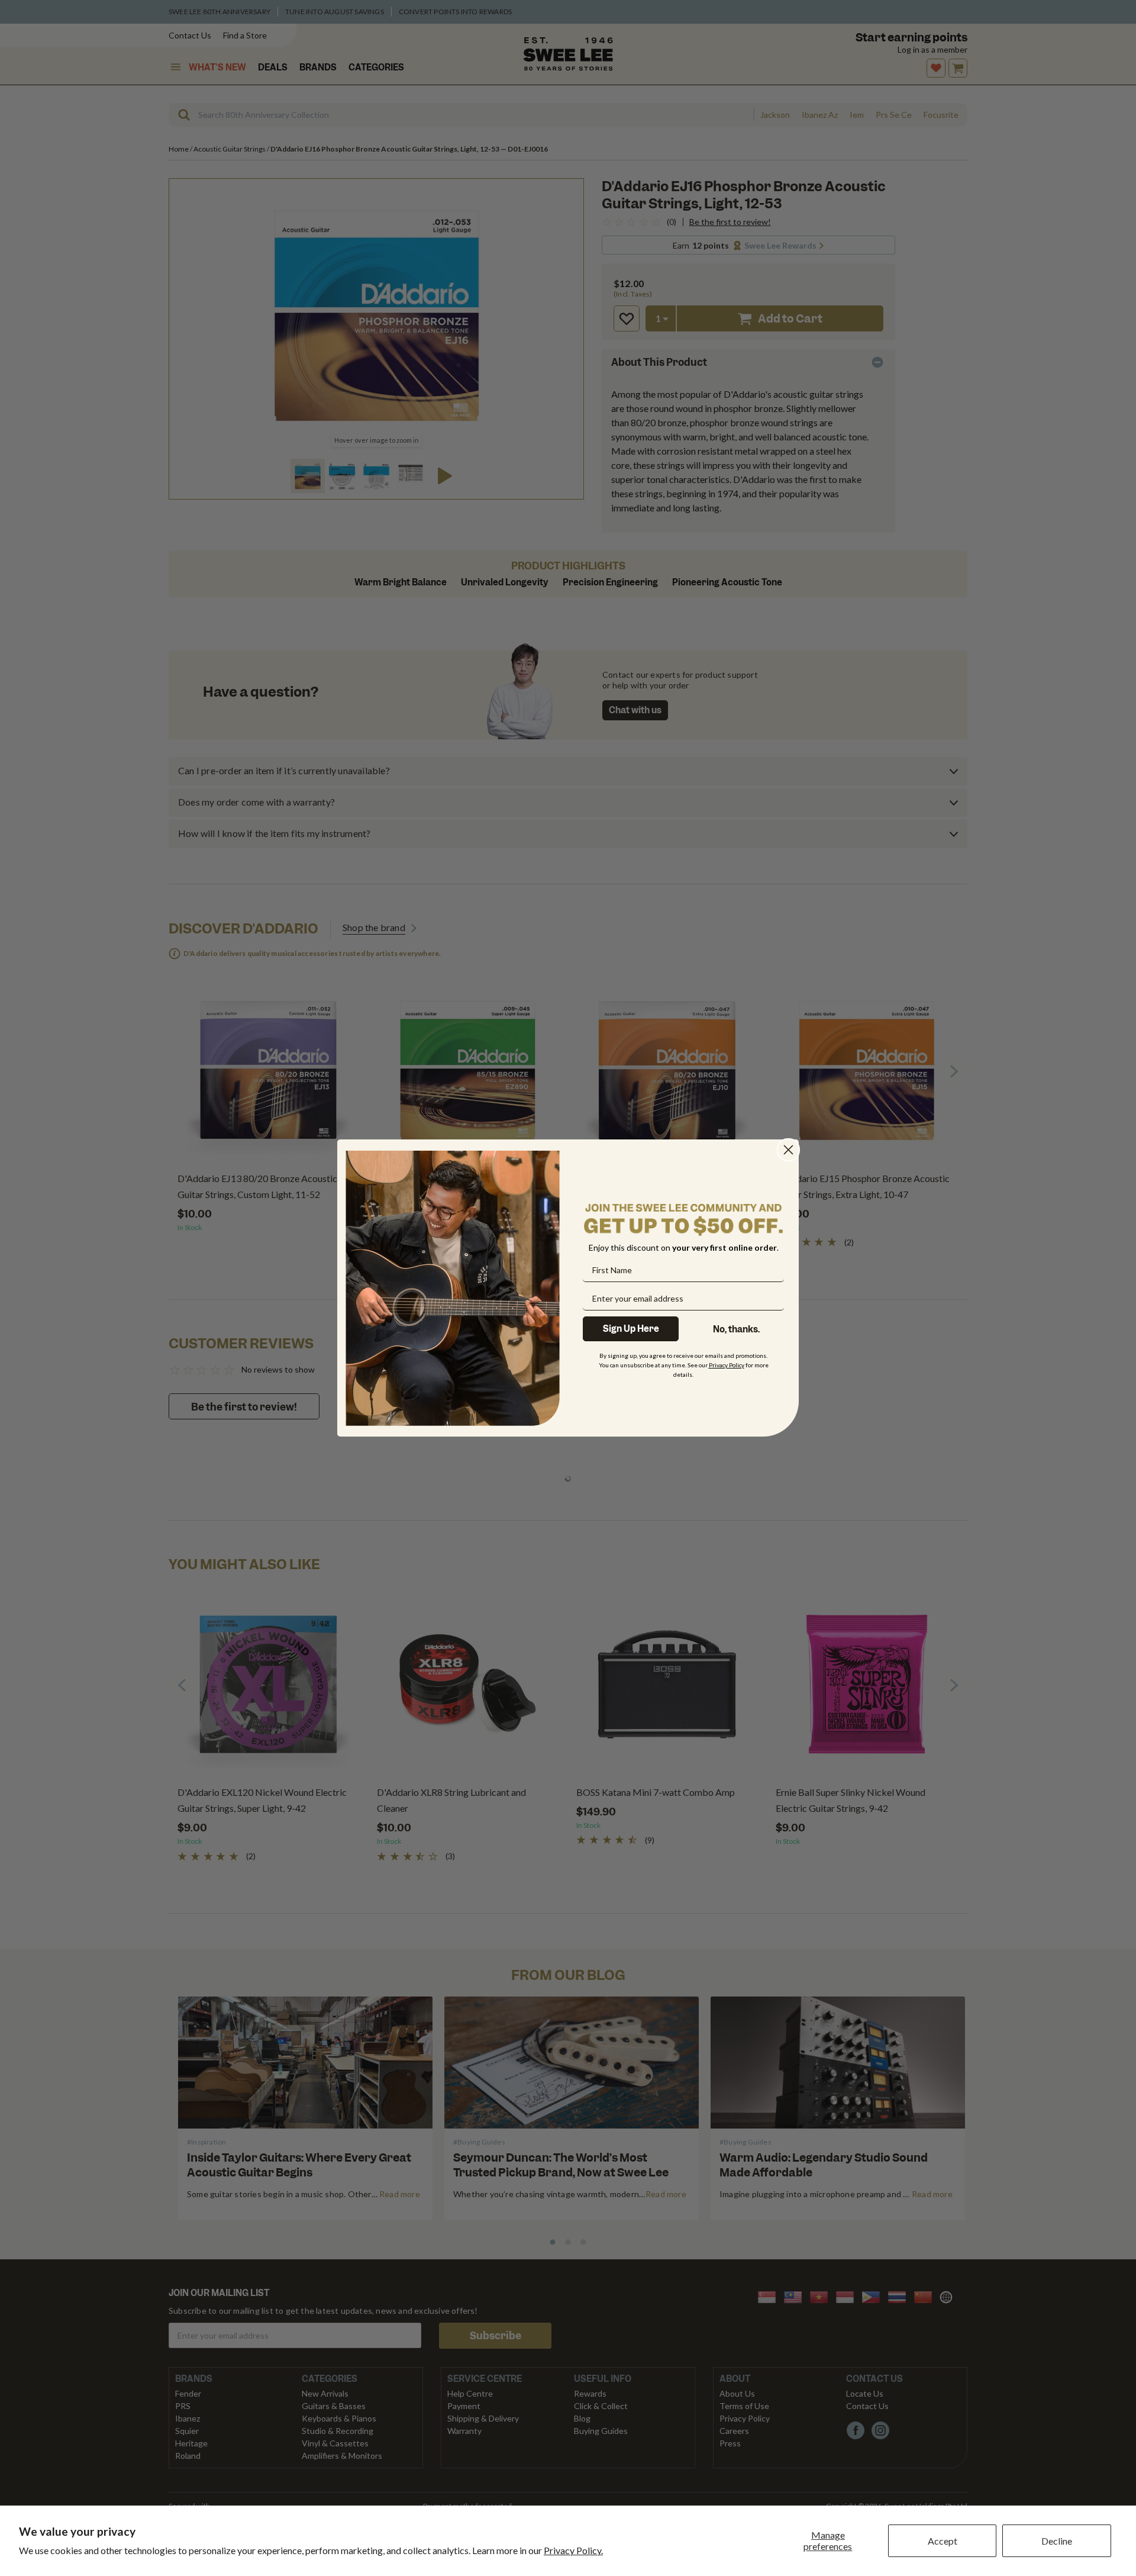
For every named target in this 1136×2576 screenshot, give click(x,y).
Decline (1057, 2541)
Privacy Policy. (573, 2550)
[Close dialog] (788, 1150)
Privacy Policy (727, 1365)
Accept (943, 2541)
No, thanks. (736, 1329)
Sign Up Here (631, 1329)
